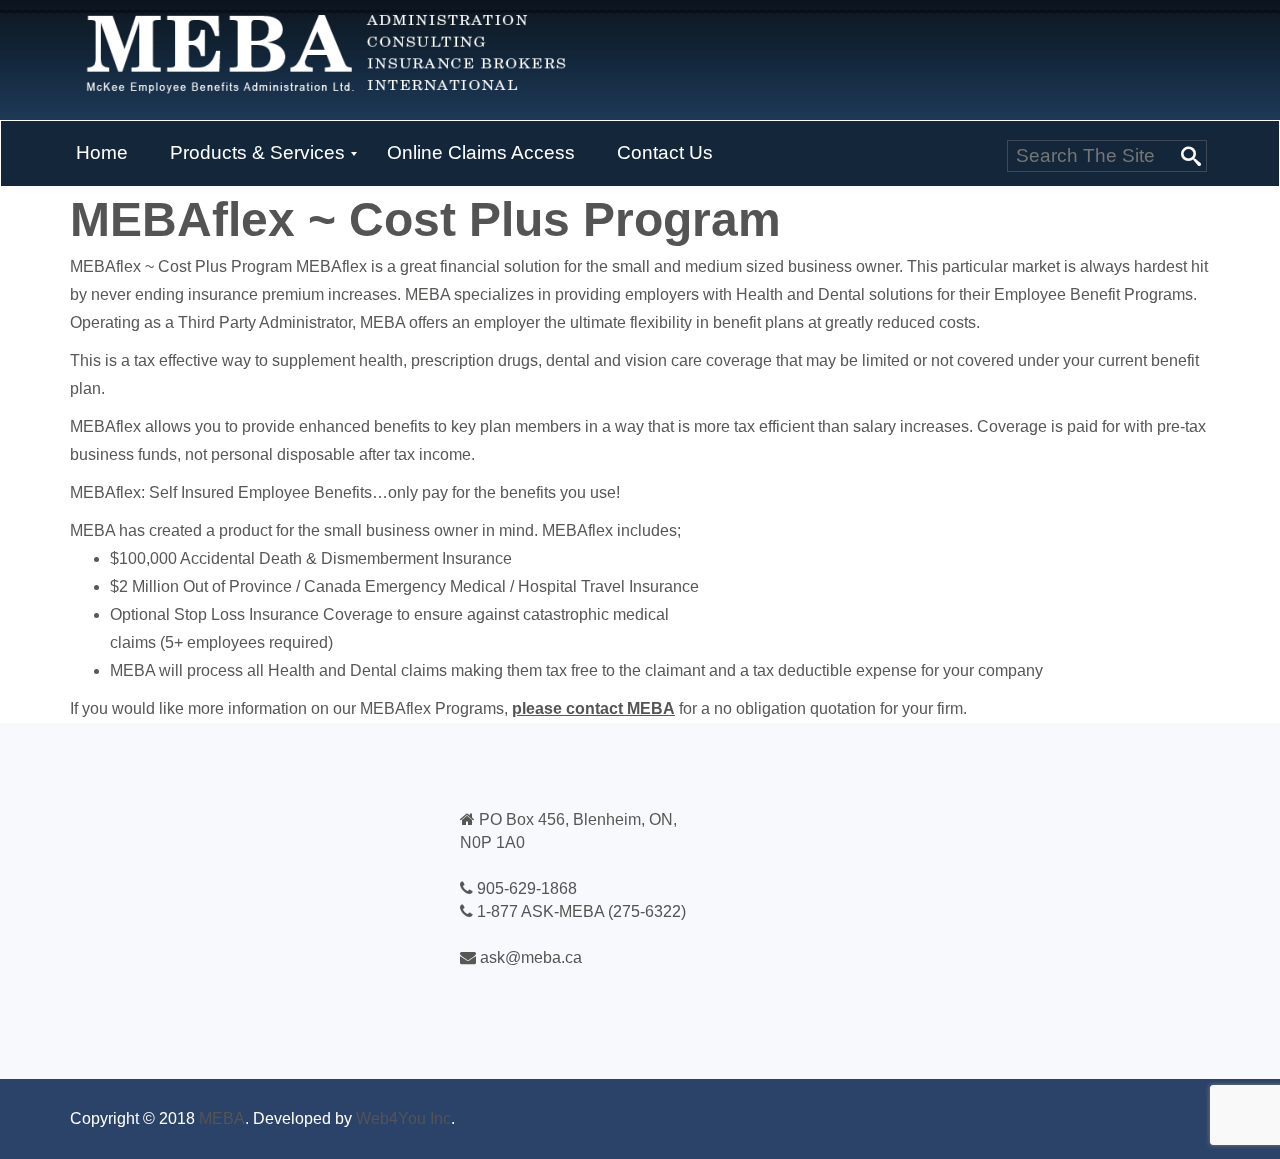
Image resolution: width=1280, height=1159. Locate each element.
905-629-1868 (527, 888)
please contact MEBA (593, 708)
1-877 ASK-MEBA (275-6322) (581, 911)
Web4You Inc (403, 1118)
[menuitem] (102, 154)
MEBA (222, 1118)
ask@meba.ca (531, 957)
